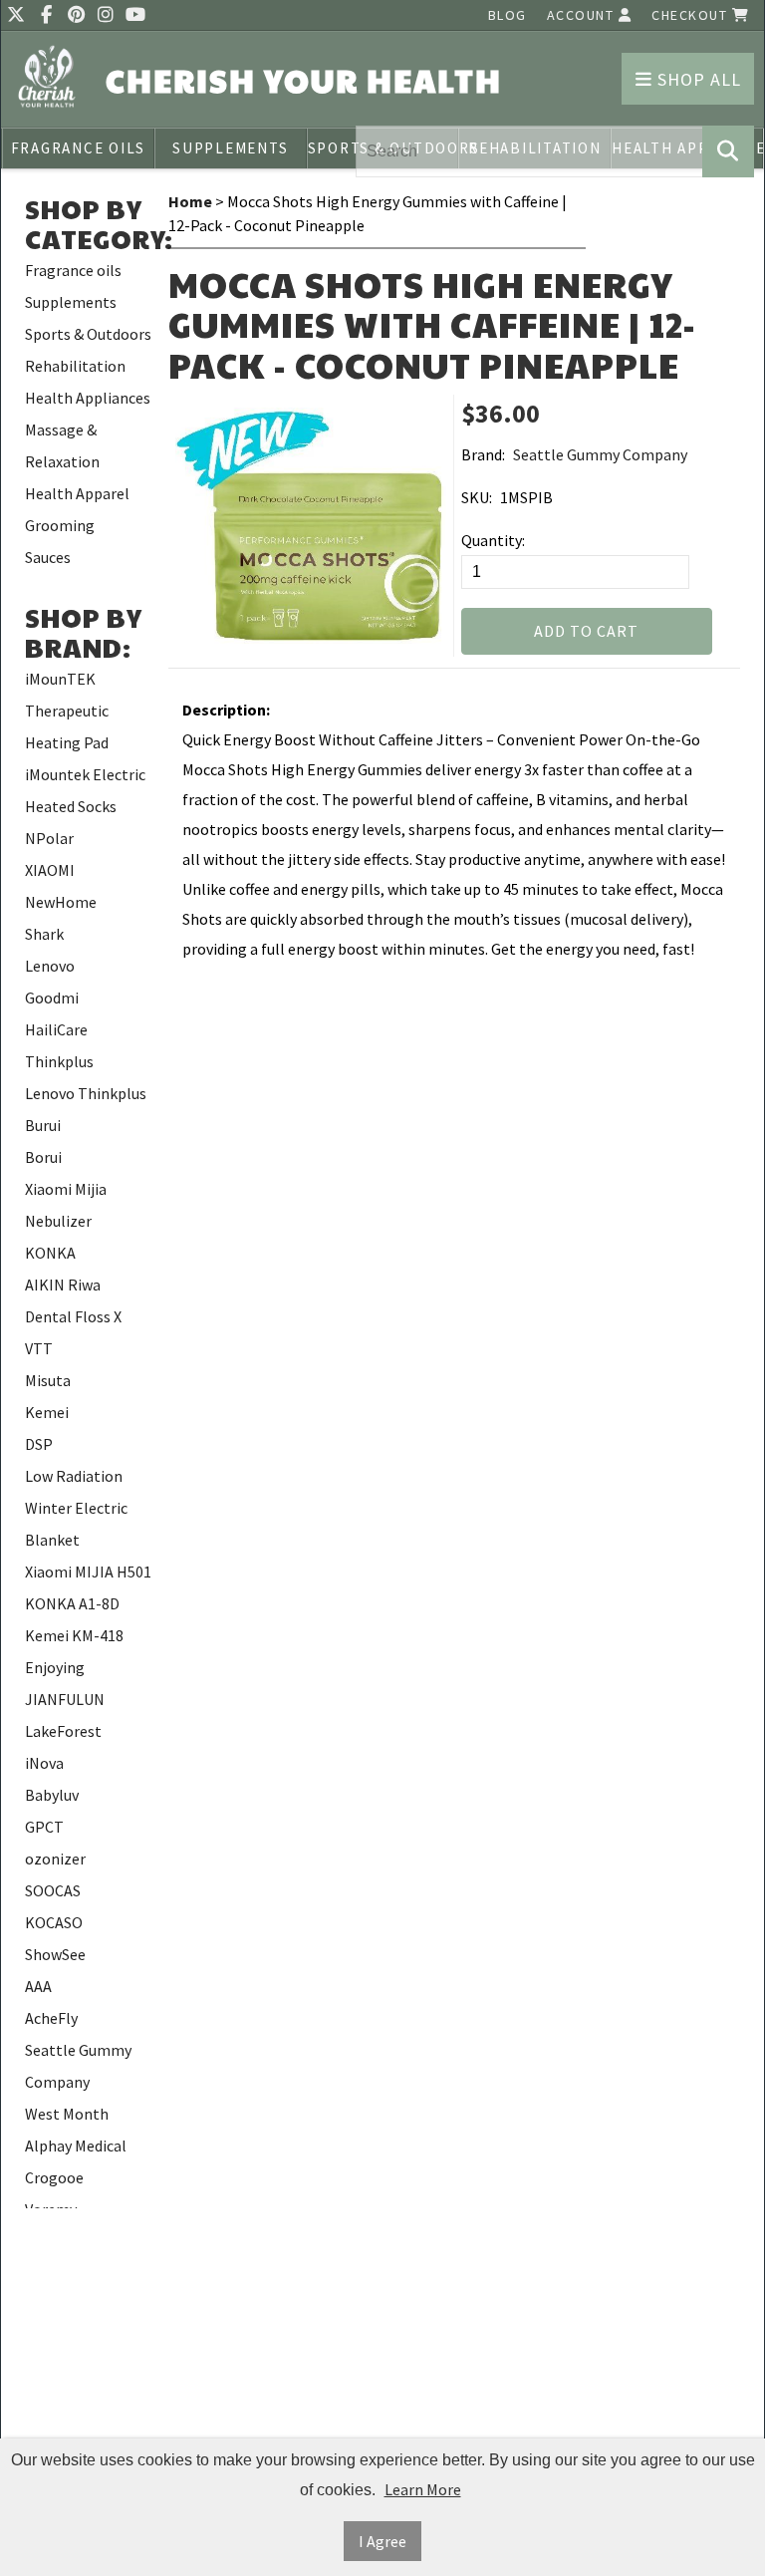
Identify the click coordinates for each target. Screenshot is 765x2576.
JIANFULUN (65, 1699)
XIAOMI (50, 870)
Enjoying (55, 1667)
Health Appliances (88, 398)
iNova (44, 1763)
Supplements (230, 148)
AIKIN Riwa (63, 1285)
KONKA (50, 1253)
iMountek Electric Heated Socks (85, 790)
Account (583, 15)
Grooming (60, 525)
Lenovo (50, 966)
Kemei (47, 1412)
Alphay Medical (76, 2146)
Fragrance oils (79, 148)
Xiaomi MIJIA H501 (88, 1572)
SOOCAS (53, 1890)
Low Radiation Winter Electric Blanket (76, 1508)
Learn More (423, 2489)
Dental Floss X (73, 1316)
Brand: (483, 454)
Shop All (697, 79)
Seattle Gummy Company (78, 2066)
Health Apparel (77, 493)
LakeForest (63, 1731)
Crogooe (54, 2177)
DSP (39, 1444)
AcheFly (51, 2018)
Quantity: (493, 540)
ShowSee (55, 1954)
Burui (43, 1125)
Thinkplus (59, 1061)
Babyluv (52, 1795)
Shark (44, 934)
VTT (39, 1348)
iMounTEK (60, 679)
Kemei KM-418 (74, 1635)
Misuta (48, 1380)
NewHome (61, 902)
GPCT (44, 1827)
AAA (38, 1986)
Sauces (48, 557)
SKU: (477, 497)
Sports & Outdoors (88, 334)
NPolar (49, 838)
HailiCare (56, 1029)
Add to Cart (586, 631)
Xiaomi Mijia (66, 1189)
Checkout (692, 15)
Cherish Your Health (304, 80)
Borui (43, 1157)
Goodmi (52, 998)
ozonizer (55, 1859)
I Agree (382, 2541)
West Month (67, 2114)
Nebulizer (58, 1221)
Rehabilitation (75, 366)
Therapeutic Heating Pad (67, 726)
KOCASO (54, 1922)
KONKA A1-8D (72, 1603)
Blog (508, 15)
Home (190, 201)
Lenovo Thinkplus (86, 1093)
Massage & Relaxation (62, 445)
